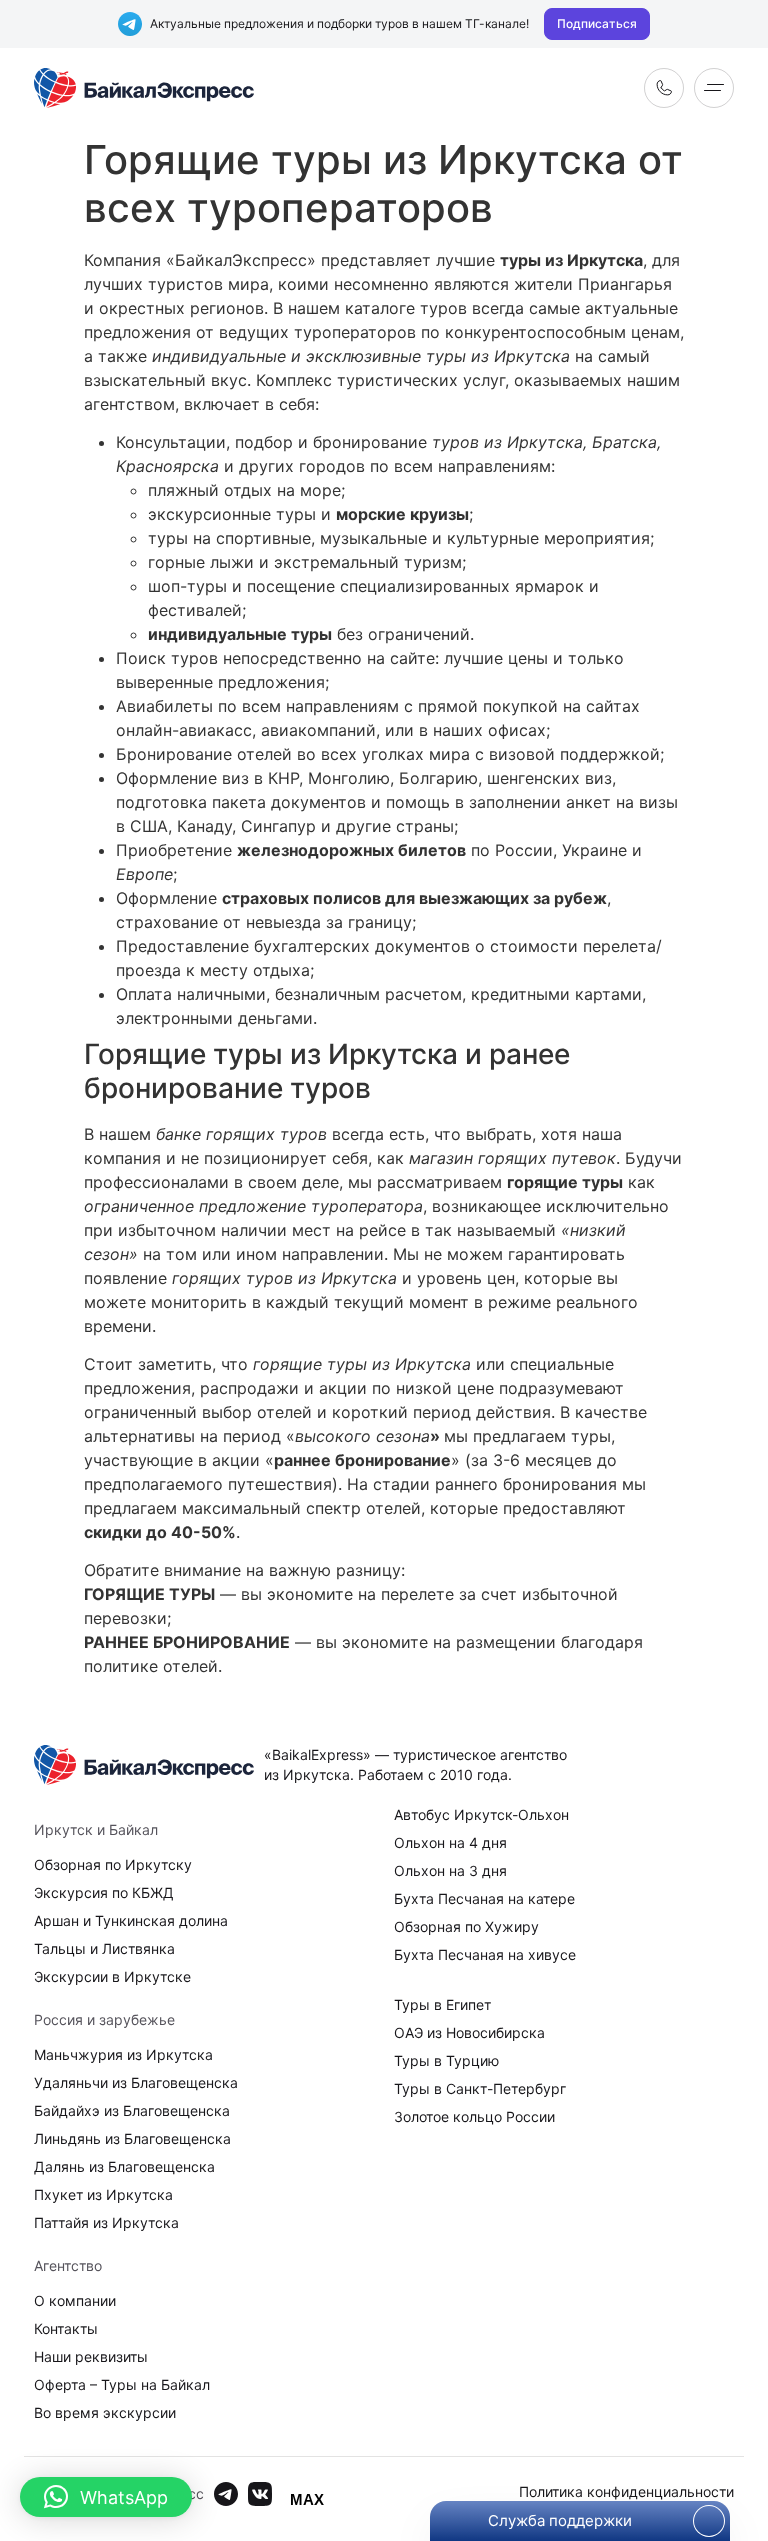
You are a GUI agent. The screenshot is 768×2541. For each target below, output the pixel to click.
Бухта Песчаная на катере (484, 1898)
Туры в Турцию (446, 2060)
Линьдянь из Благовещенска (132, 2138)
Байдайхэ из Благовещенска (132, 2110)
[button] (106, 2497)
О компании (75, 2300)
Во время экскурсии (105, 2412)
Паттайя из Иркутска (106, 2222)
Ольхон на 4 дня (450, 1842)
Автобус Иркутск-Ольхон (481, 1814)
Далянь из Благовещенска (124, 2166)
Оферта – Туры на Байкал (122, 2384)
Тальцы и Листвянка (104, 1948)
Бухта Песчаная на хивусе (485, 1954)
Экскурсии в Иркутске (112, 1976)
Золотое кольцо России (474, 2116)
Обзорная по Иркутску (113, 1864)
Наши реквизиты (91, 2356)
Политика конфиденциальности (626, 2491)
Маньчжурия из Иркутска (123, 2054)
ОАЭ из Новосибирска (469, 2032)
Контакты (66, 2328)
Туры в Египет (442, 2004)
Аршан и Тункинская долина (131, 1920)
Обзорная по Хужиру (466, 1926)
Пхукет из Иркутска (103, 2194)
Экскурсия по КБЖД (104, 1892)
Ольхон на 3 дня (450, 1870)
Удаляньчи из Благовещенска (136, 2082)
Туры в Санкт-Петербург (480, 2088)
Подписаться (597, 23)
